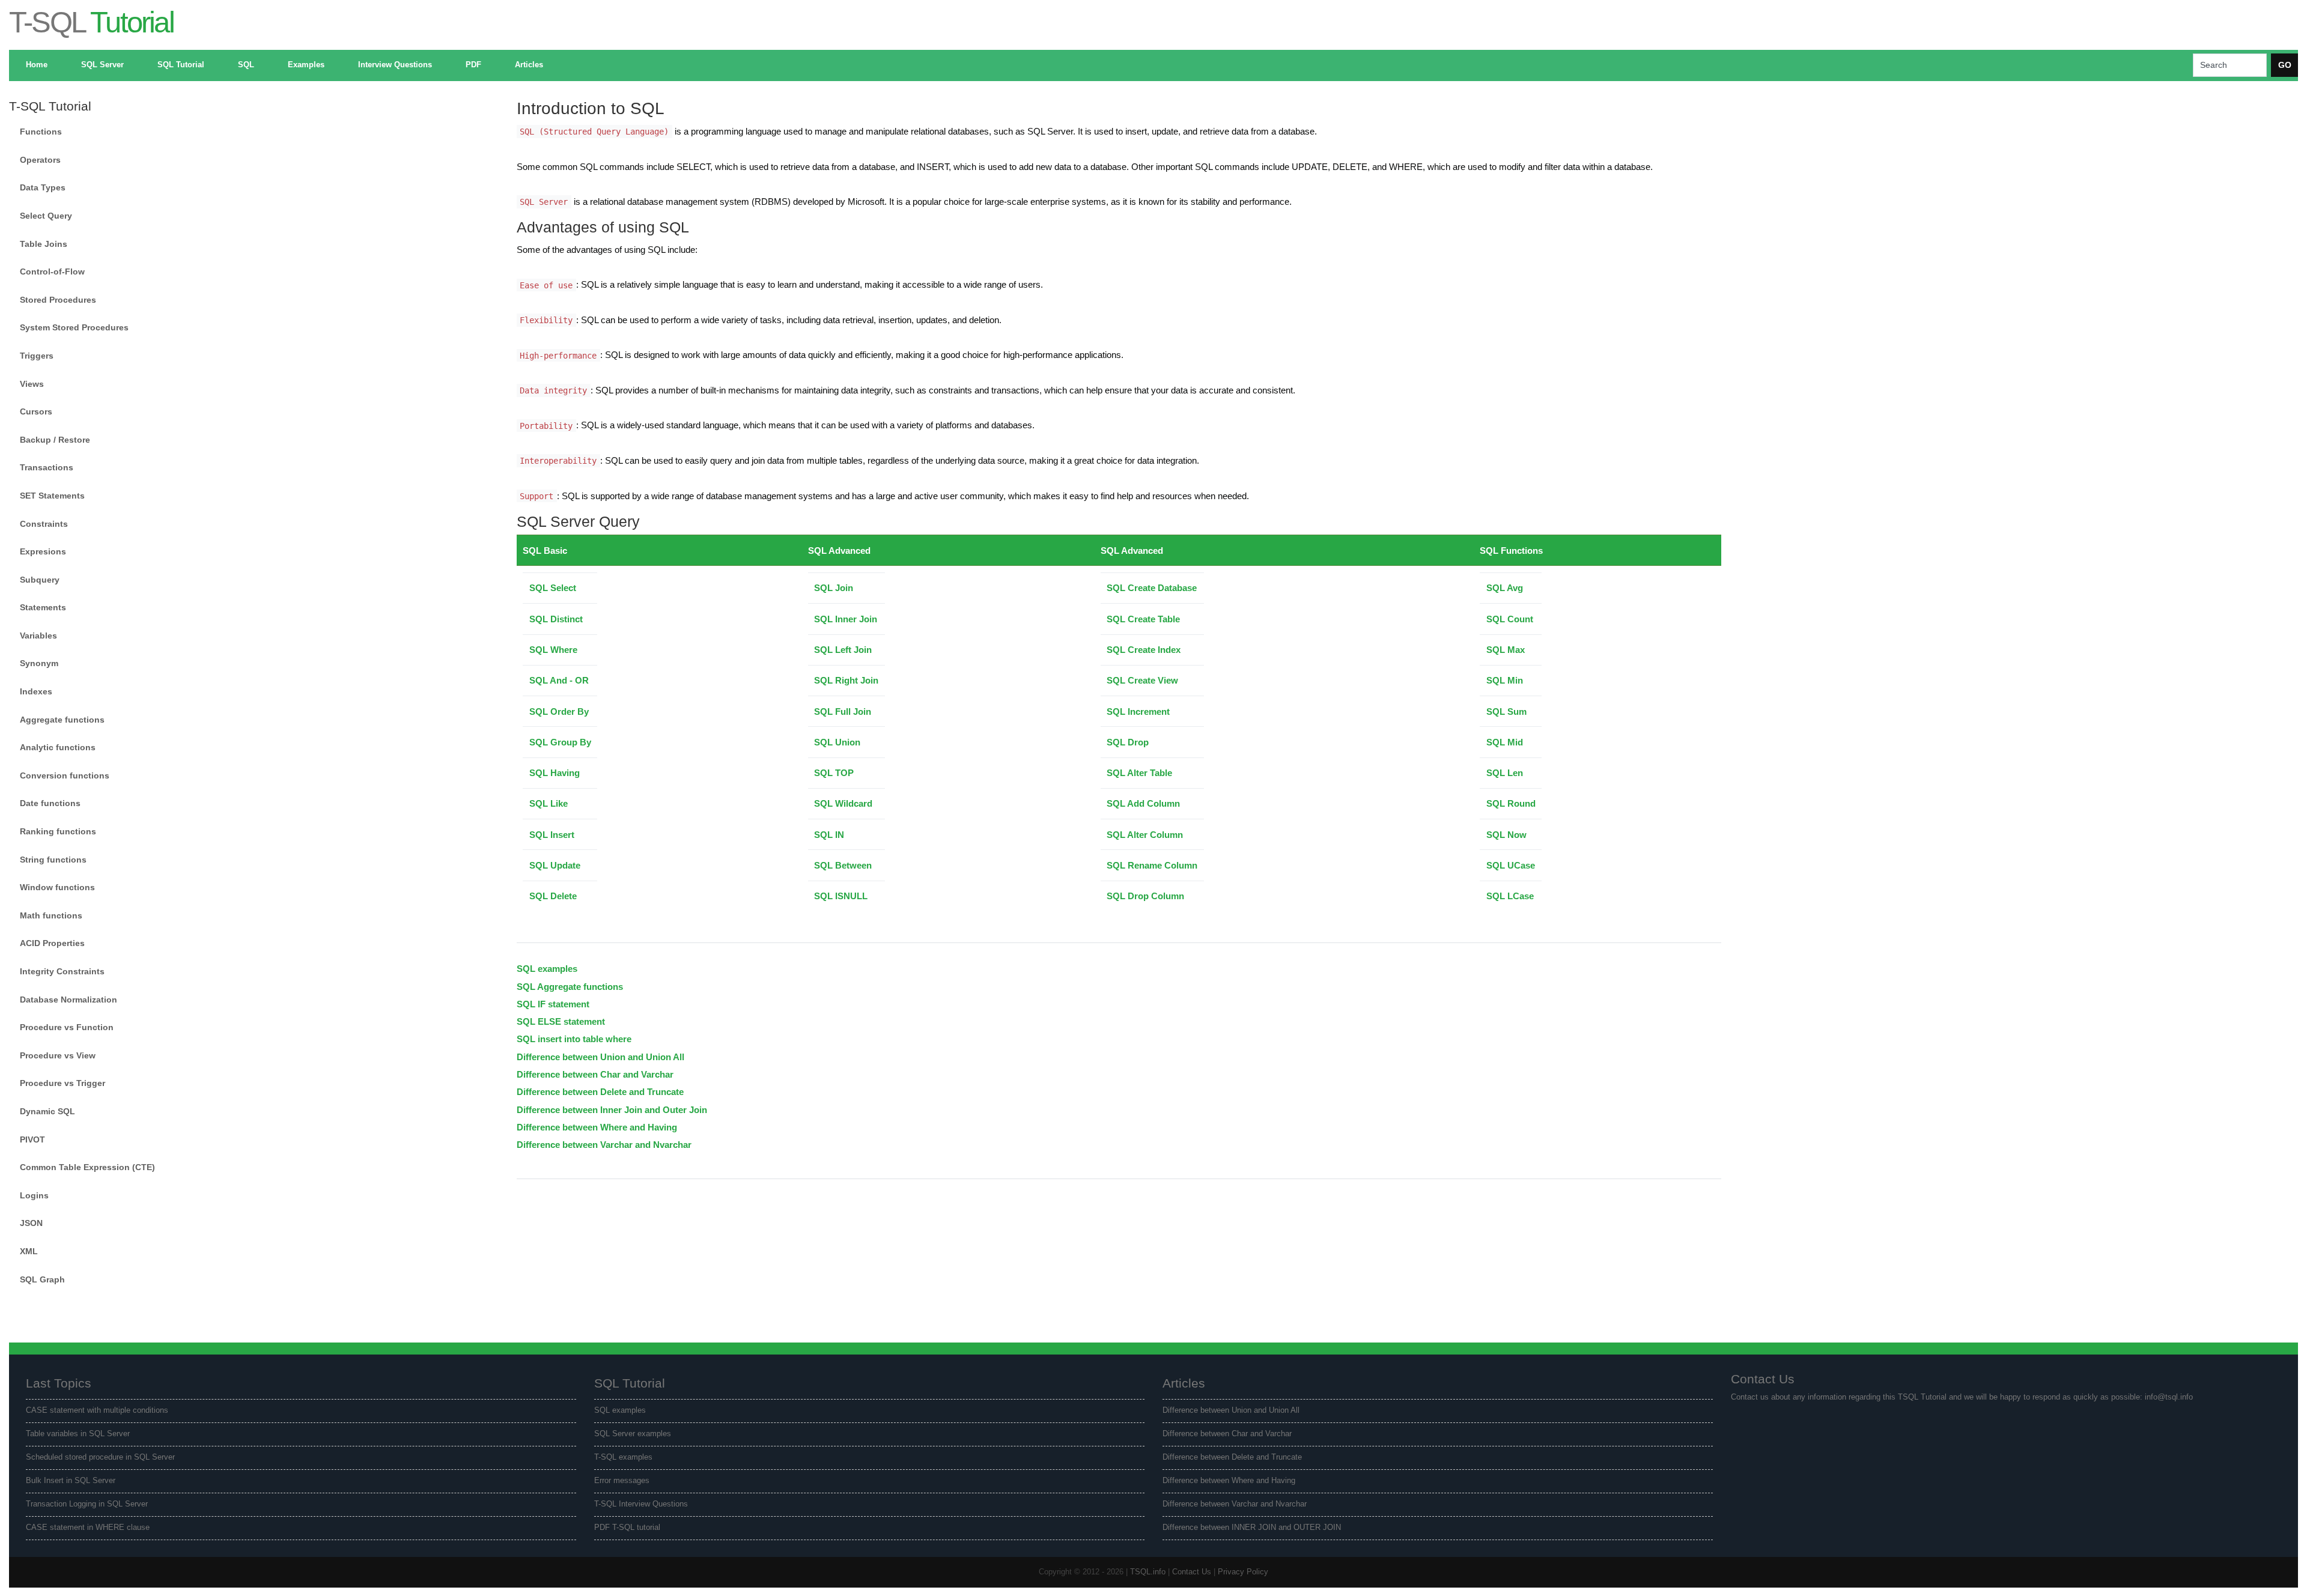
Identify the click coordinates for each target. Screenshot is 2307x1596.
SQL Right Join (846, 680)
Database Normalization (68, 1000)
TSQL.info (1148, 1572)
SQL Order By (559, 712)
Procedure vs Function (67, 1027)
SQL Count (1510, 619)
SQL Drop (1128, 742)
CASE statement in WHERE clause (88, 1528)
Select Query (46, 216)
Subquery (40, 580)
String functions (53, 860)
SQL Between (843, 865)
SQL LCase (1510, 896)
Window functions (57, 887)
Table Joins (44, 244)
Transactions (47, 467)
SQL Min (1505, 680)
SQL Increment (1138, 712)
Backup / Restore (55, 440)
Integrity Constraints (62, 971)
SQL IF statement (553, 1004)
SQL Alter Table (1139, 773)
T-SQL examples (623, 1457)
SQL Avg (1505, 588)
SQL (246, 65)
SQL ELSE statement (561, 1021)
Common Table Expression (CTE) (87, 1167)
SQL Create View (1142, 680)
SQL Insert (552, 835)
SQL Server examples (633, 1434)
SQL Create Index (1144, 650)
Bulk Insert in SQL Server (71, 1481)
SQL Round (1511, 803)
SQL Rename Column (1152, 865)
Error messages (622, 1481)
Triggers (37, 356)
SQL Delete (553, 896)
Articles (529, 65)
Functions (41, 132)
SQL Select (553, 588)
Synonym (39, 663)
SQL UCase (1511, 865)
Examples (306, 65)
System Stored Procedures (74, 327)
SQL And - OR (559, 680)
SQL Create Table (1143, 619)
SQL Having (555, 773)
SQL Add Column (1143, 803)
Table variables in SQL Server (78, 1434)
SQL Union (837, 742)
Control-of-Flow (52, 272)
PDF (473, 65)
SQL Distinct (556, 619)
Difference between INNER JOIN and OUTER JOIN (1252, 1528)
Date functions (50, 803)
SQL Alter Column (1145, 835)
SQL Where (553, 650)
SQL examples (547, 969)
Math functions (51, 915)
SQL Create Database (1152, 588)
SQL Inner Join (846, 619)
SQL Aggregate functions (570, 987)
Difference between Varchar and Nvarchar (604, 1145)
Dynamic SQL (47, 1111)
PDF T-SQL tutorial (627, 1528)
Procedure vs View (58, 1055)
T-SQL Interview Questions (641, 1504)
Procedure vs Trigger (62, 1083)
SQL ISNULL (841, 896)
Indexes (36, 691)
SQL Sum (1506, 712)
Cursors (36, 411)
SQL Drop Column (1145, 896)
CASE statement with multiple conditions (97, 1410)
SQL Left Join (843, 650)
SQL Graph (42, 1279)
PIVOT (32, 1139)
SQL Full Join (843, 712)
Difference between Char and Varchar (595, 1074)
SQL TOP (834, 773)
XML (29, 1251)
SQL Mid (1505, 742)
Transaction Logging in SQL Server (87, 1504)
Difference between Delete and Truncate (600, 1092)
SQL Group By (560, 742)
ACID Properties (52, 943)
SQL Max (1506, 650)
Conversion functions (65, 775)
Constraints (44, 524)
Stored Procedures (58, 300)
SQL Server (102, 65)
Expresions (43, 551)
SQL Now (1506, 835)
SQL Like (549, 803)
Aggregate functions (62, 720)
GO (2285, 65)
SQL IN (829, 835)
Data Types (43, 187)
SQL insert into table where (574, 1039)
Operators (40, 160)
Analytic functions (58, 747)
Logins (34, 1195)
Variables (38, 636)
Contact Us (1192, 1572)
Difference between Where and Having (597, 1127)
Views (32, 384)
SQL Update (555, 865)
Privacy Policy (1243, 1572)
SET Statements (52, 496)
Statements (43, 607)
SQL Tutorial (181, 65)
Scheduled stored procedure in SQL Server (100, 1457)
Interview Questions (395, 65)
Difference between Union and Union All (600, 1057)
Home (37, 65)
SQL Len (1505, 773)
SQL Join (834, 588)
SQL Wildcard (843, 803)
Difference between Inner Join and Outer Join (612, 1110)
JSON (31, 1223)
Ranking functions (58, 831)
